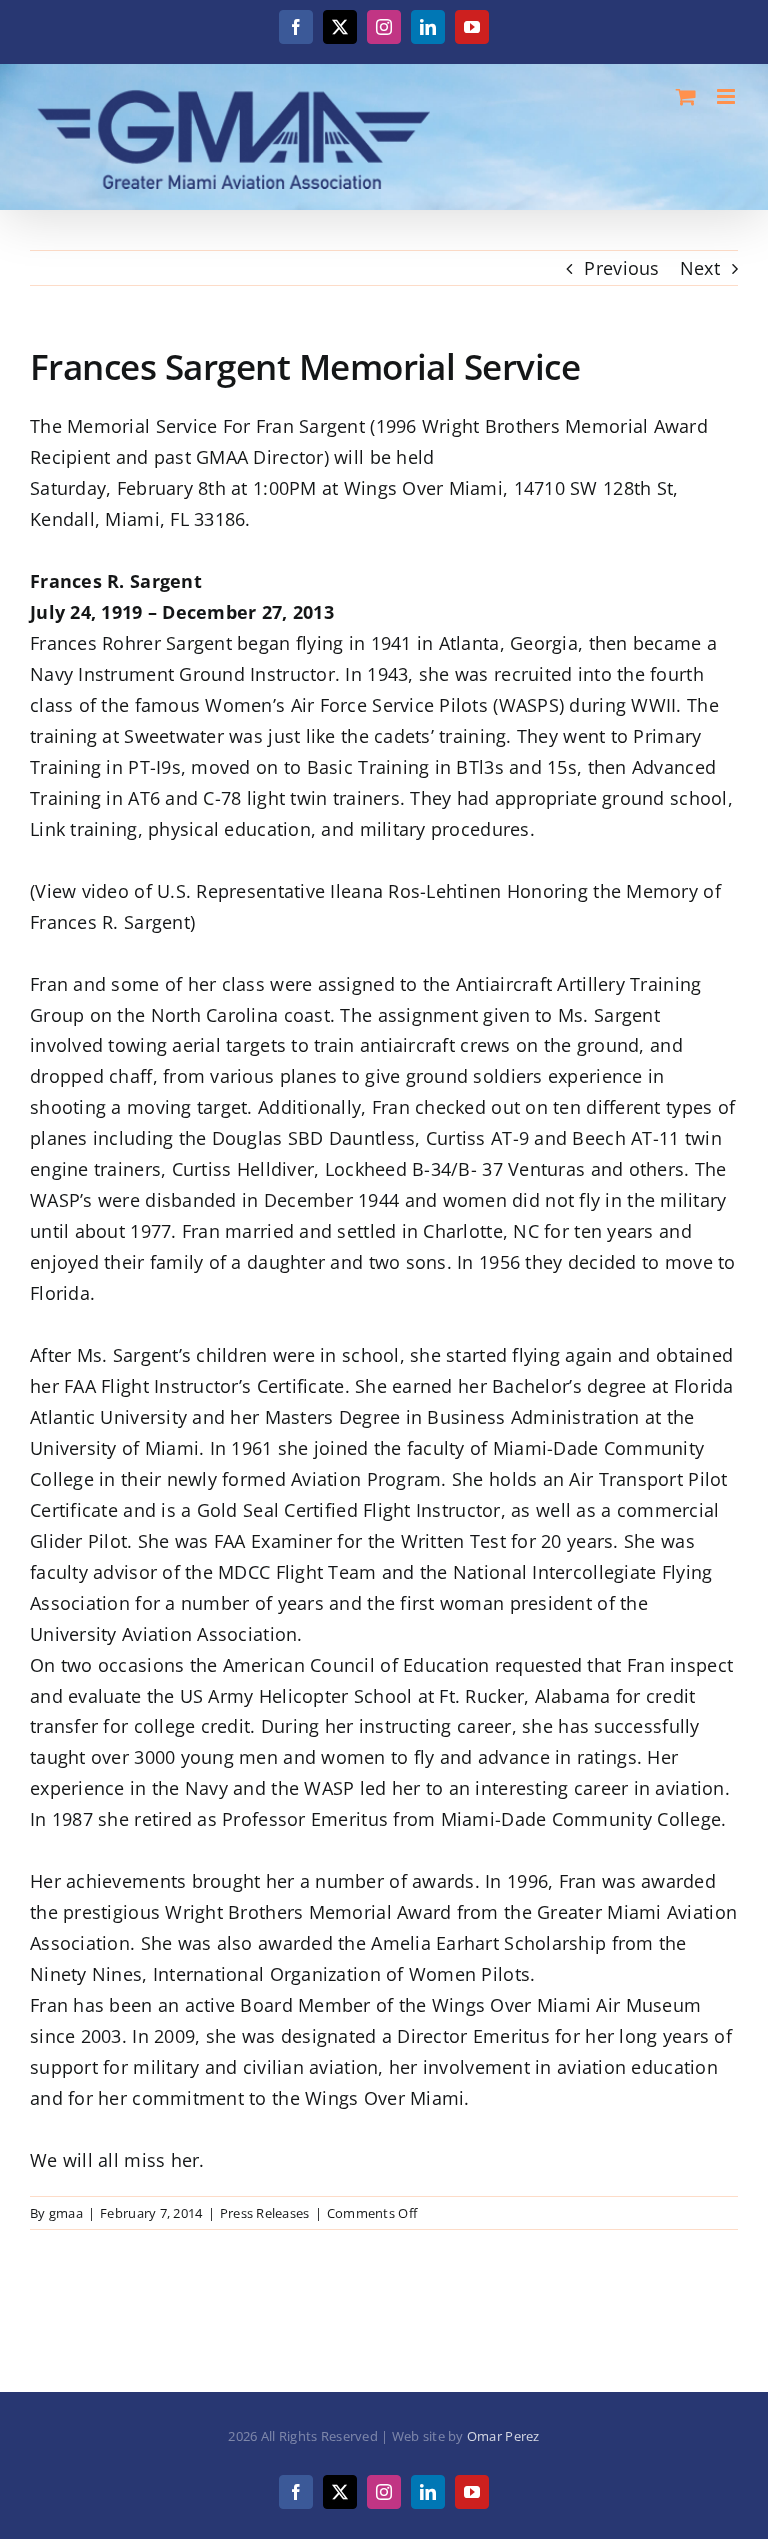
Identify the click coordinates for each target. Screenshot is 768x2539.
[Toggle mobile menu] (727, 96)
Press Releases (265, 2213)
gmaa (66, 2213)
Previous (621, 268)
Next (700, 268)
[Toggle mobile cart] (686, 96)
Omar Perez (503, 2436)
